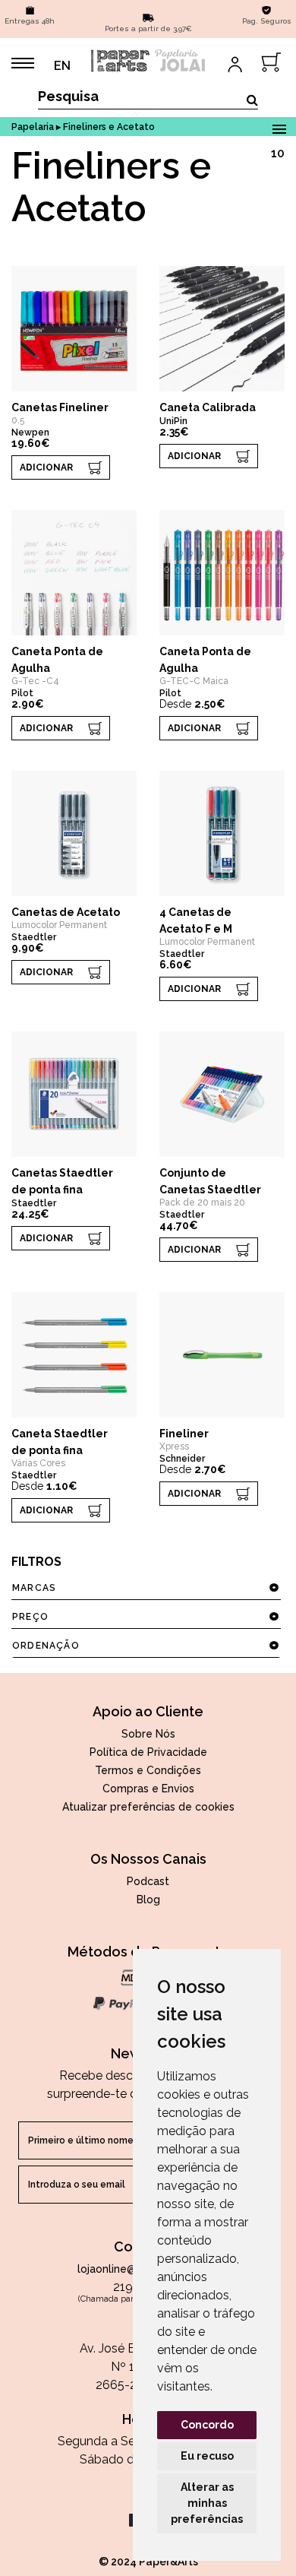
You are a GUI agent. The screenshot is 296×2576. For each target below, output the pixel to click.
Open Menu (279, 127)
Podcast (148, 1881)
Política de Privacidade (148, 1752)
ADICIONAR (46, 467)
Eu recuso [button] (207, 2456)
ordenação (46, 1646)
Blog (148, 1900)
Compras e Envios (148, 1789)
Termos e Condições (148, 1770)
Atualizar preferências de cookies (148, 1807)
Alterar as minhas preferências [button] (207, 2503)
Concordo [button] (207, 2425)
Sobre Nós (148, 1734)
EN (62, 66)
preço (30, 1617)
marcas (34, 1588)
